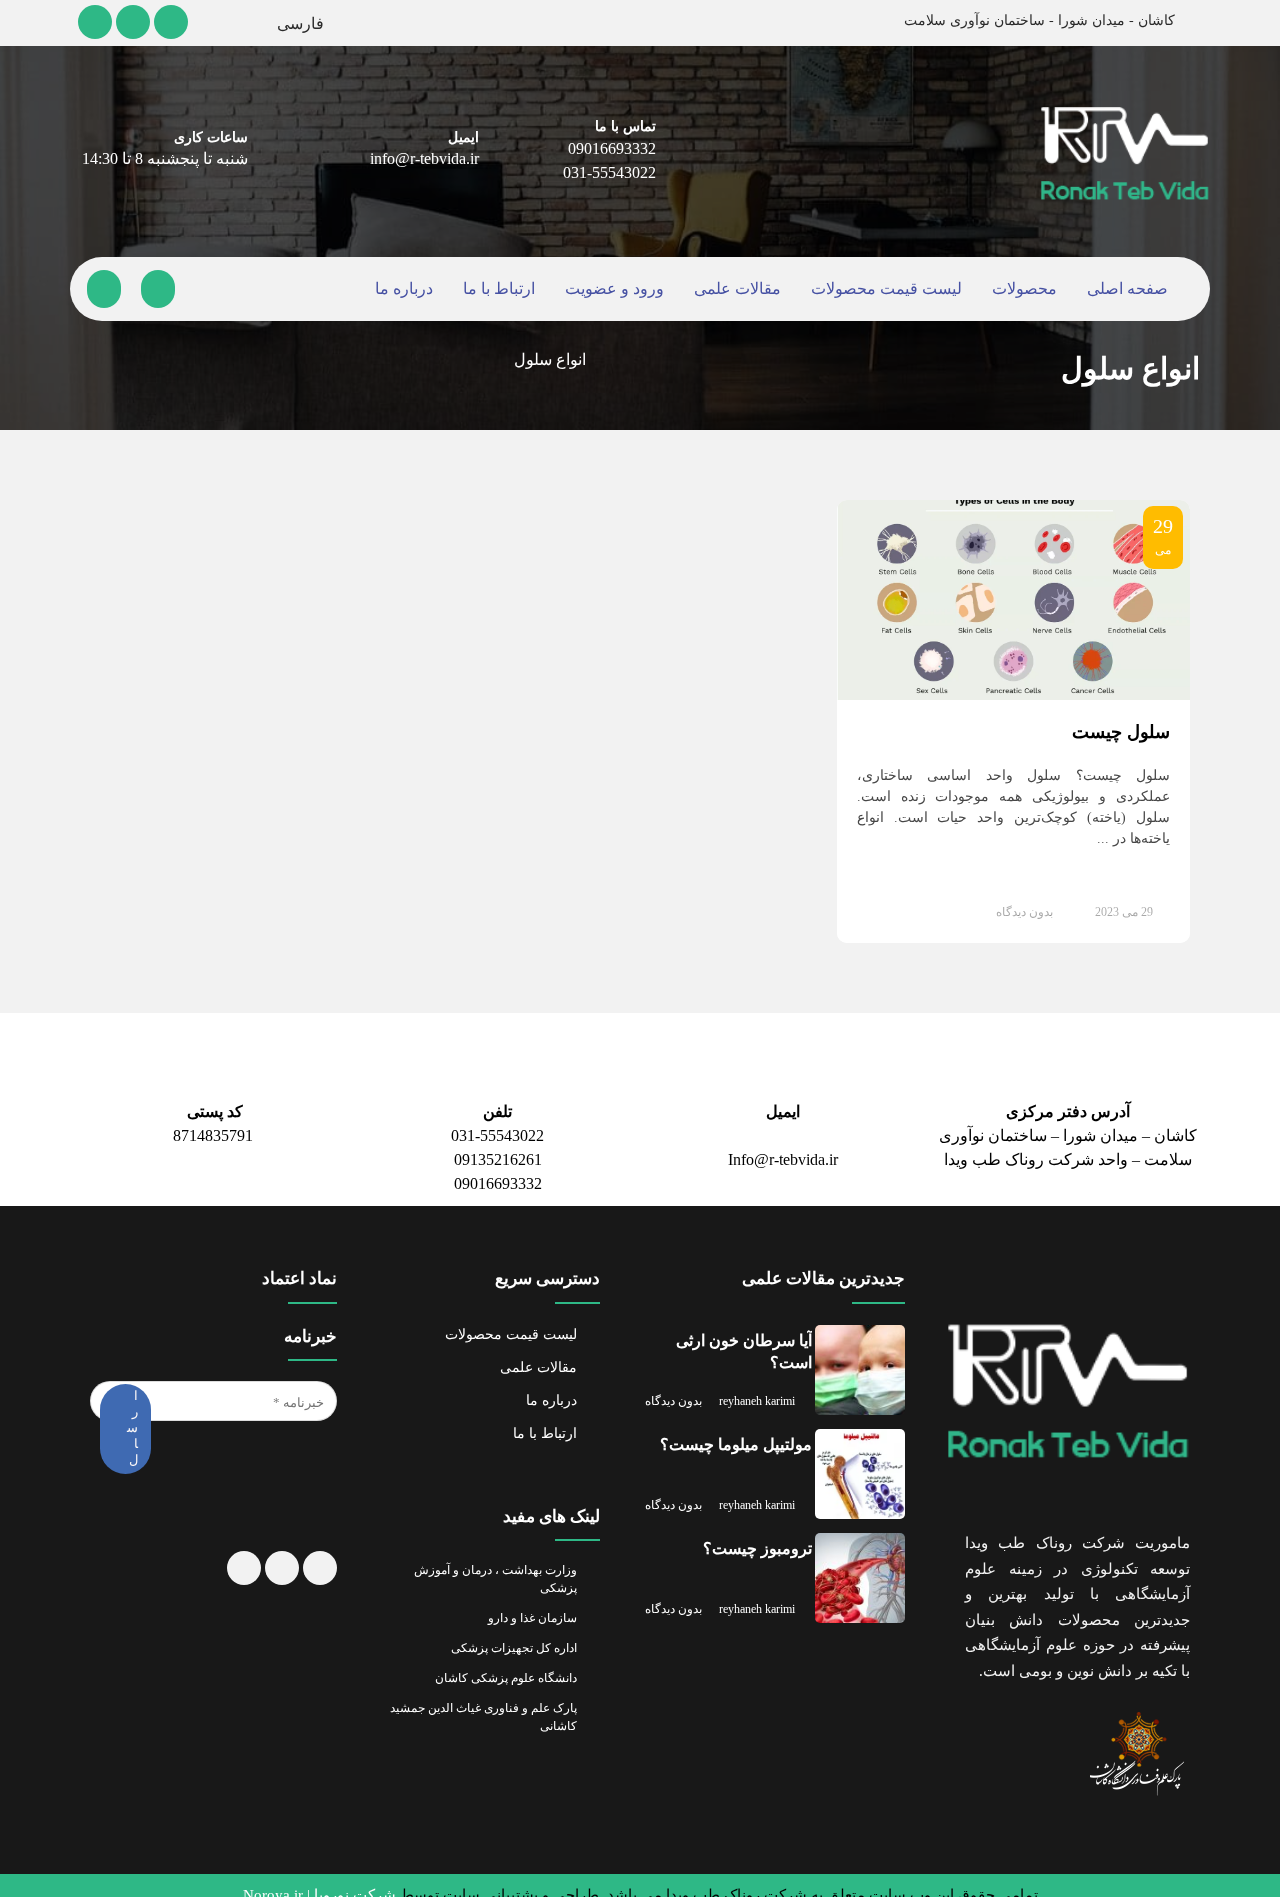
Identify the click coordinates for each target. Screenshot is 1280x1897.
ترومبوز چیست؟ (759, 1528)
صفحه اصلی (1121, 289)
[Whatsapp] (281, 1578)
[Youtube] (134, 22)
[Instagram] (173, 22)
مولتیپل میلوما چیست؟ (735, 1424)
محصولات (1018, 289)
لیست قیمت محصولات (881, 289)
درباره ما (410, 289)
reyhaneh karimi (767, 1372)
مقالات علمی (736, 289)
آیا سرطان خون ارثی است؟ (746, 1331)
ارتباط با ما (502, 289)
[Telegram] (95, 22)
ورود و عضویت (616, 289)
